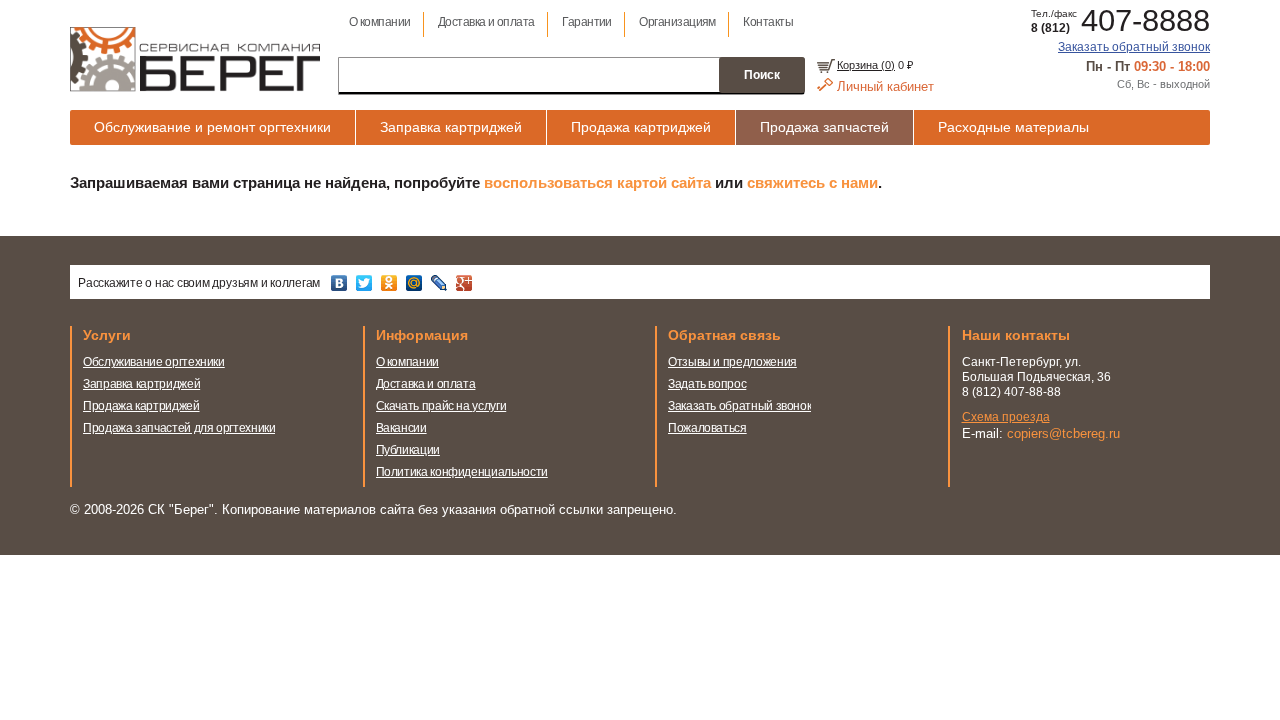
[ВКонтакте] (341, 283)
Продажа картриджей (641, 127)
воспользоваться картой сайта (597, 182)
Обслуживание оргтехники (154, 362)
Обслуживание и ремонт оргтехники (212, 127)
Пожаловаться (707, 428)
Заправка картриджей (451, 127)
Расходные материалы (1013, 127)
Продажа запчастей (824, 127)
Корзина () (866, 65)
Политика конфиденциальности (462, 472)
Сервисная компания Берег (195, 59)
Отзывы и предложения (732, 362)
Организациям (677, 22)
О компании (380, 22)
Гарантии (587, 22)
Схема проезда (1006, 417)
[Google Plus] (466, 283)
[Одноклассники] (391, 283)
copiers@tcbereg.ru (1063, 433)
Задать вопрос (707, 384)
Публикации (408, 450)
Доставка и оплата (486, 22)
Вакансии (401, 428)
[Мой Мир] (416, 283)
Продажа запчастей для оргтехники (179, 428)
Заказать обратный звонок (1134, 47)
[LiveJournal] (441, 283)
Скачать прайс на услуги (441, 406)
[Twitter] (366, 283)
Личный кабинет (885, 86)
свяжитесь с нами (812, 182)
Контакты (768, 22)
